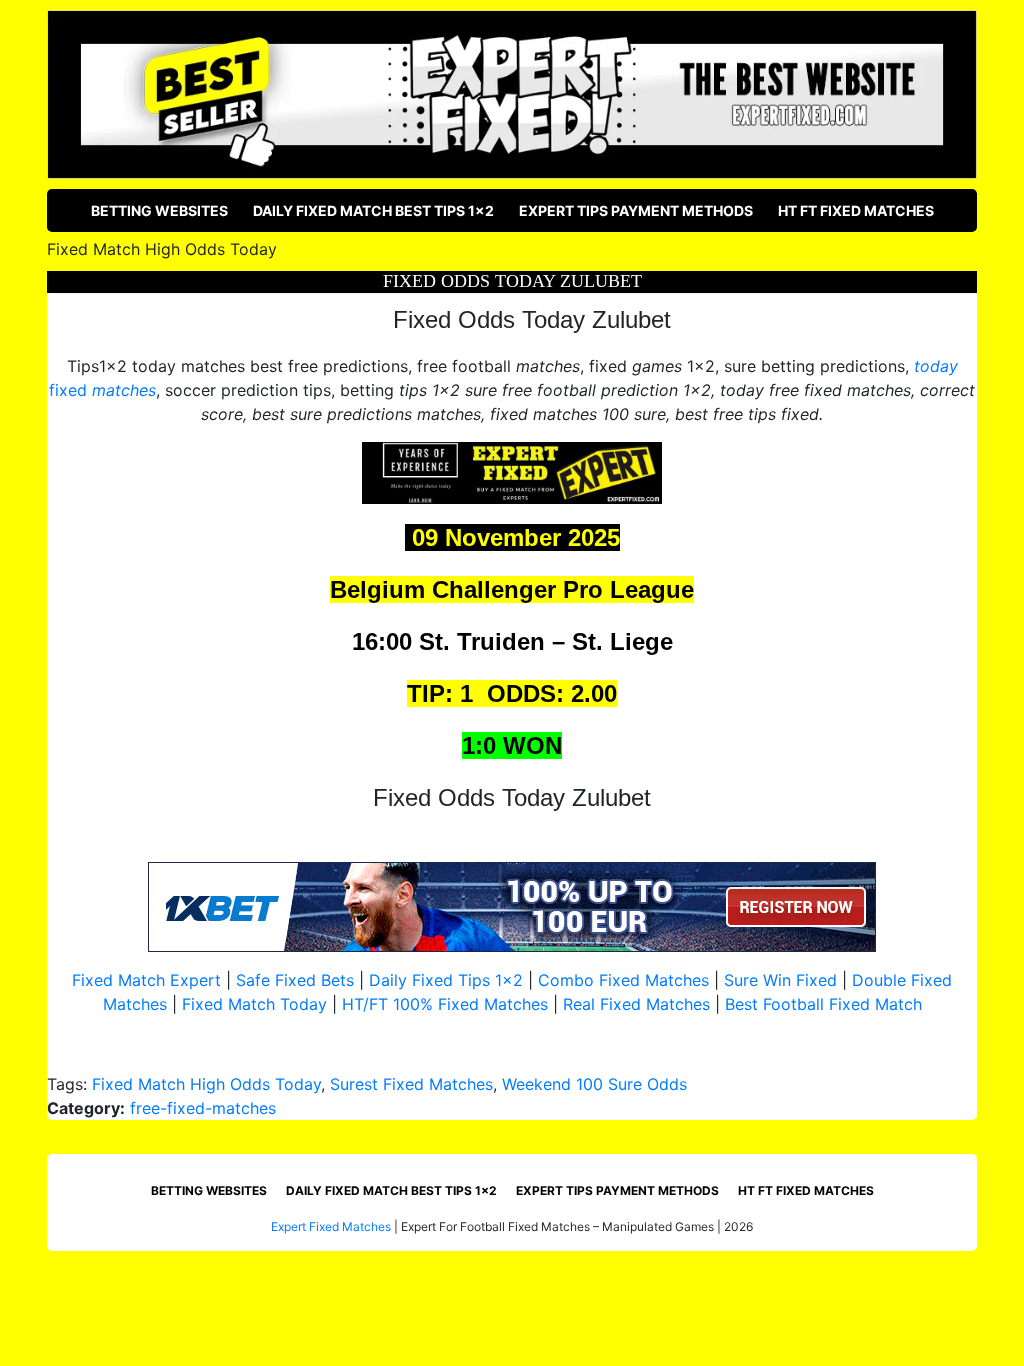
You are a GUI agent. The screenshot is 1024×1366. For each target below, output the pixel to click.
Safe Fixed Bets (295, 980)
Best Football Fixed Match (823, 1004)
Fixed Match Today (254, 1004)
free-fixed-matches (203, 1108)
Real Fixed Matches (636, 1004)
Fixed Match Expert (146, 980)
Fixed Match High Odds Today (206, 1084)
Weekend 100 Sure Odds (594, 1084)
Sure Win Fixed (780, 980)
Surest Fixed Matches (411, 1084)
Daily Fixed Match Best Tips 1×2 (373, 210)
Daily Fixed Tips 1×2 (446, 980)
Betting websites (159, 210)
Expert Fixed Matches (331, 1226)
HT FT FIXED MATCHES (856, 210)
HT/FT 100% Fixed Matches (445, 1004)
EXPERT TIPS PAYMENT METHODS (636, 210)
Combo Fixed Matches (623, 980)
